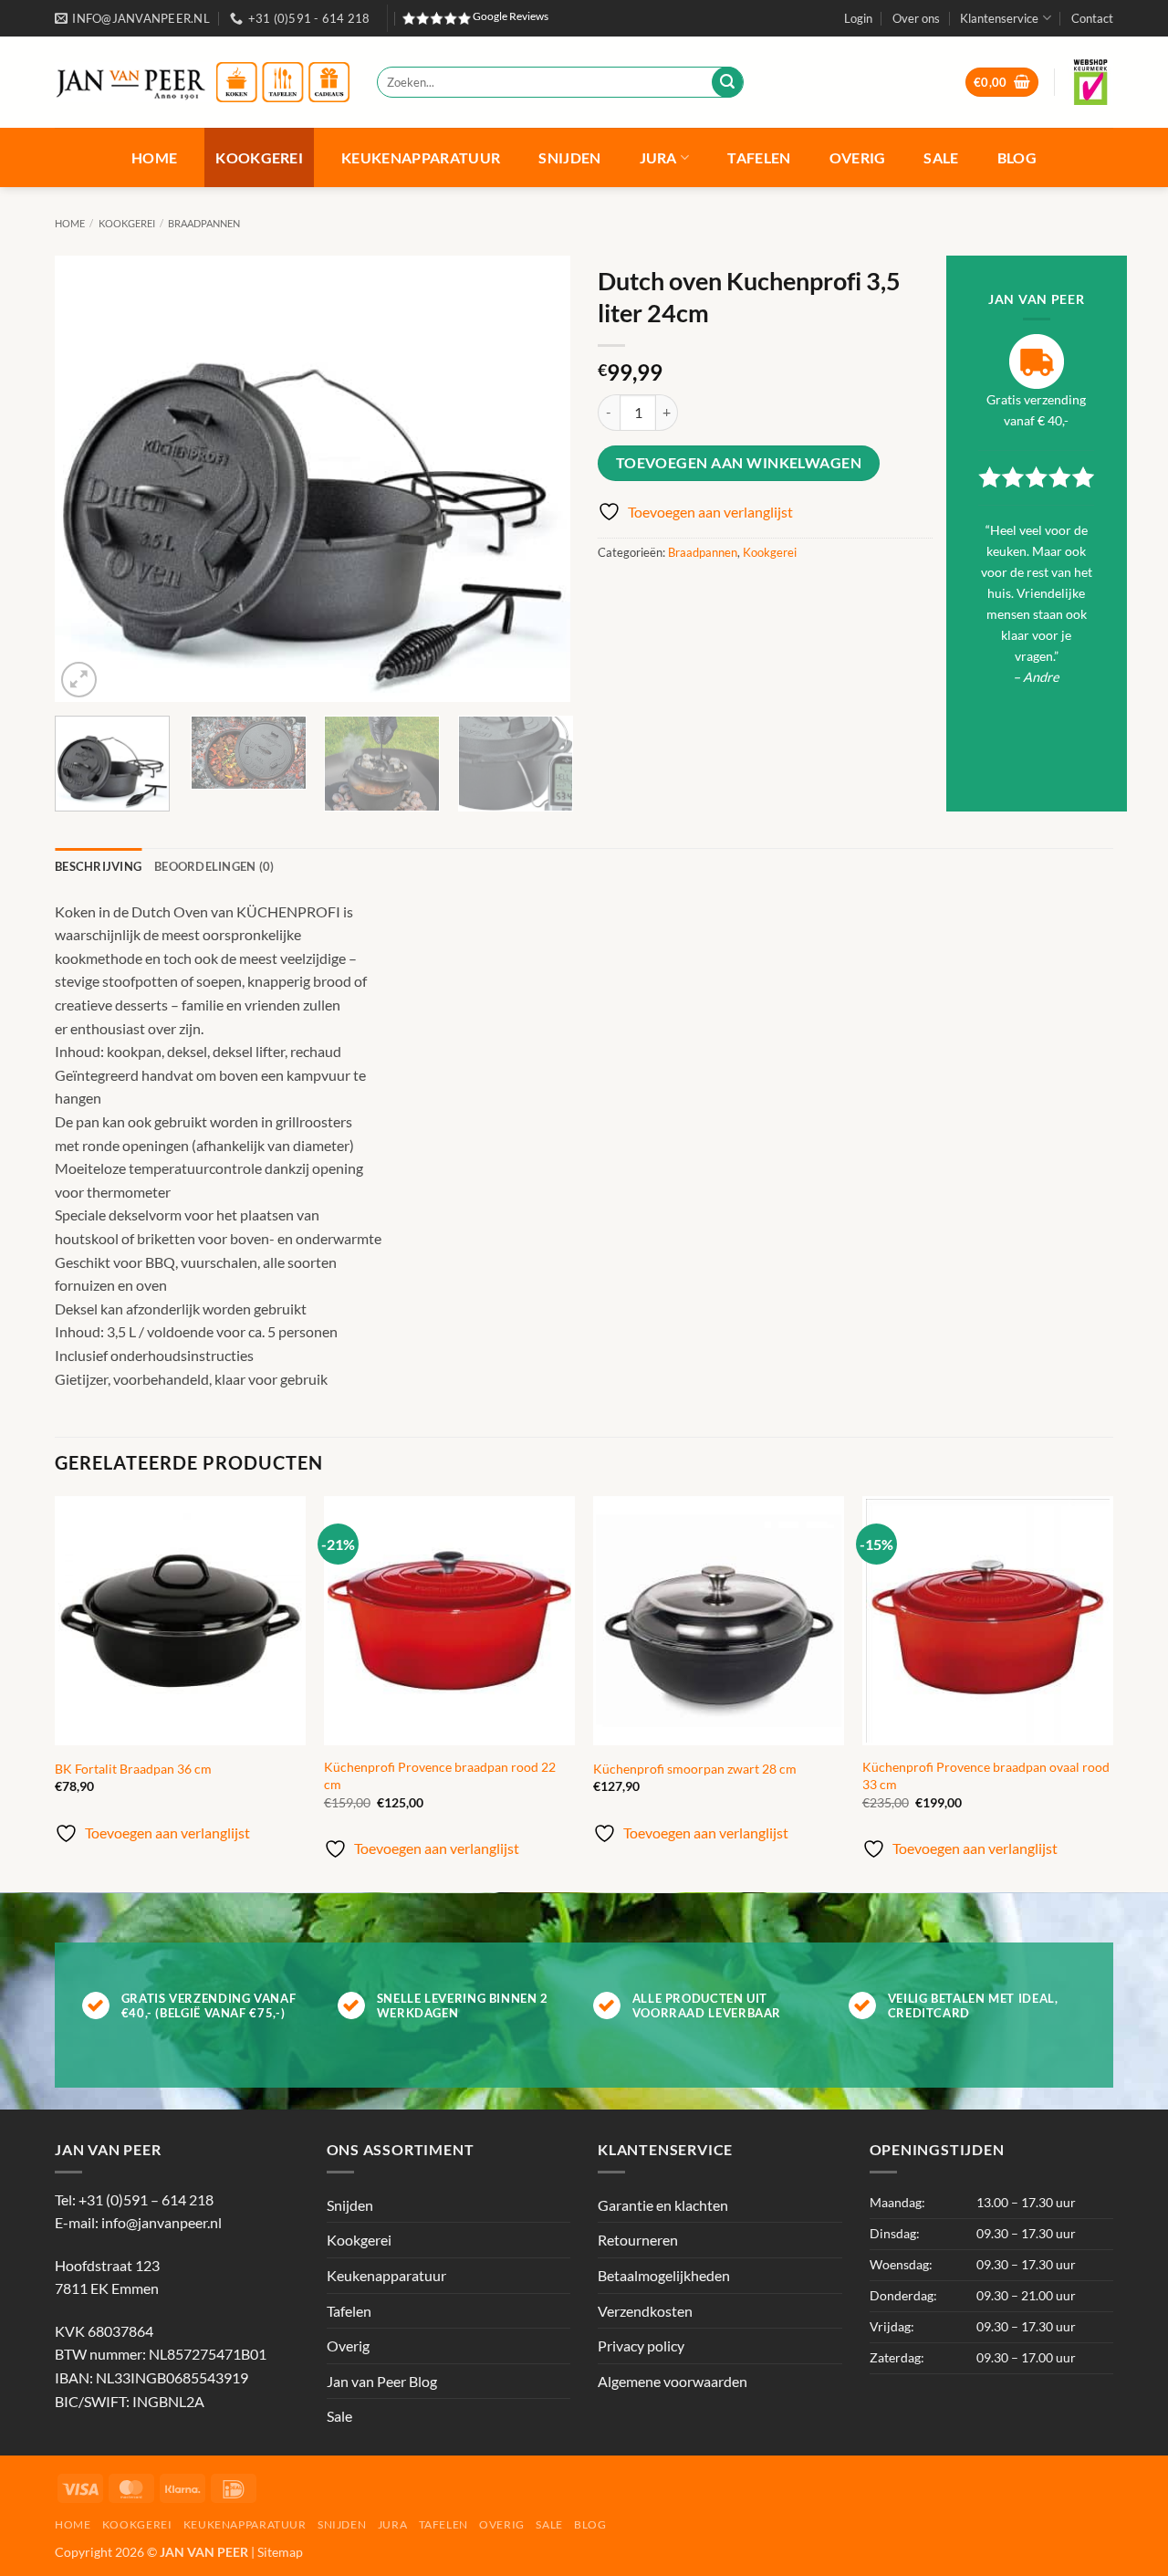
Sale (941, 157)
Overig (858, 157)
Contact (1092, 18)
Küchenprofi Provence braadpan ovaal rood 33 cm (986, 1775)
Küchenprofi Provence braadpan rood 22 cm (440, 1775)
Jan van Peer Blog (382, 2381)
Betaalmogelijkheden (664, 2275)
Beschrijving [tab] (98, 866)
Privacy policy (641, 2346)
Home (154, 157)
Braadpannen (204, 223)
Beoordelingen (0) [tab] (214, 866)
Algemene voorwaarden (673, 2381)
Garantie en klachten (663, 2205)
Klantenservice (999, 18)
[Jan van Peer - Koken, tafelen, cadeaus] (202, 83)
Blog (1017, 157)
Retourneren (638, 2240)
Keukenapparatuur (421, 157)
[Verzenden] (727, 82)
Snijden (569, 157)
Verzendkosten (645, 2311)
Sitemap (280, 2552)
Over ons (916, 18)
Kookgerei (259, 157)
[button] (858, 18)
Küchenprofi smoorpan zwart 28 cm (695, 1769)
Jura (658, 157)
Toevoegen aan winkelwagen (739, 463)
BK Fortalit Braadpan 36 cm (133, 1769)
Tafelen (759, 157)
